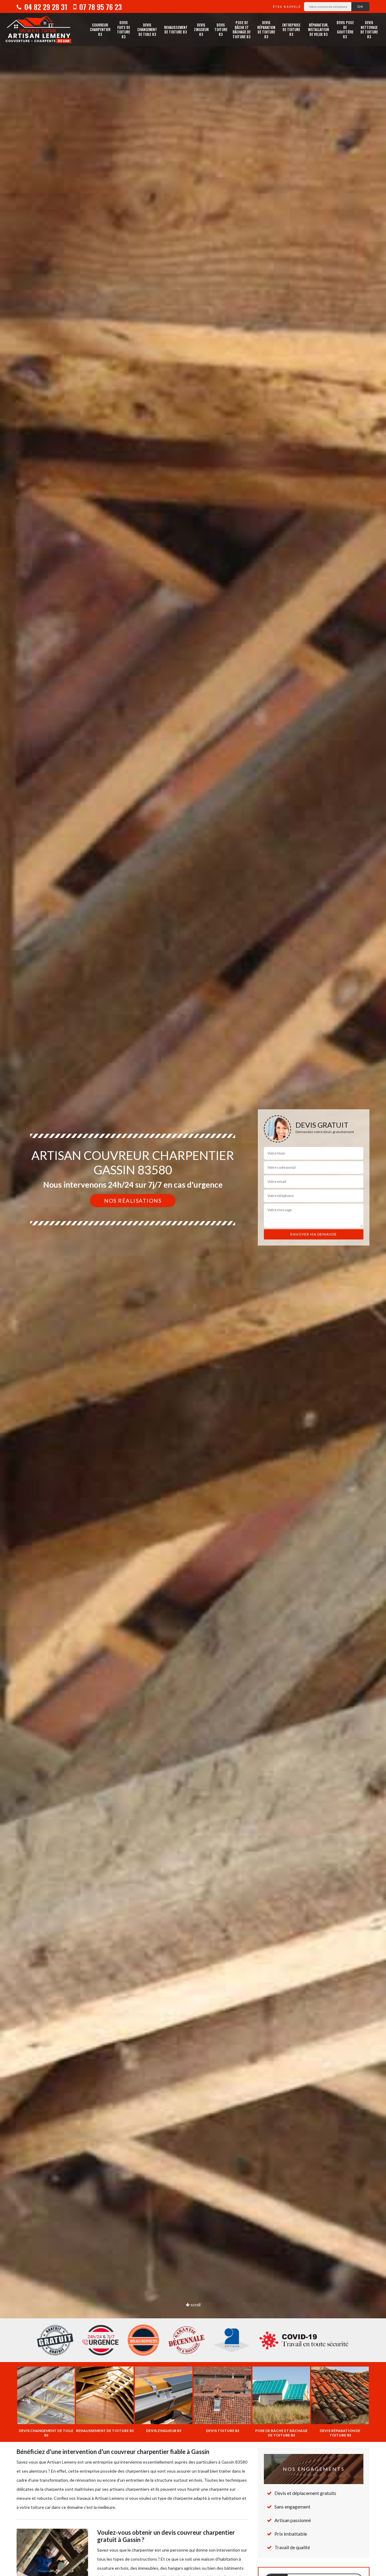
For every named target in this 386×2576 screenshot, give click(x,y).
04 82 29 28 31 (45, 7)
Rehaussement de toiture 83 (176, 30)
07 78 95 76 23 (100, 7)
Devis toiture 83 (221, 30)
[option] (193, 1288)
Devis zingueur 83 (201, 30)
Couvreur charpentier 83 (100, 30)
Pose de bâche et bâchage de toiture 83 (242, 30)
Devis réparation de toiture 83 (266, 30)
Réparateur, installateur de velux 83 (318, 30)
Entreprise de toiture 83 (291, 30)
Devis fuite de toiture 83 (123, 30)
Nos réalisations (133, 1201)
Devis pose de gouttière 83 (345, 30)
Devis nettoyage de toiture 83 (369, 30)
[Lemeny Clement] (38, 30)
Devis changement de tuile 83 (147, 30)
